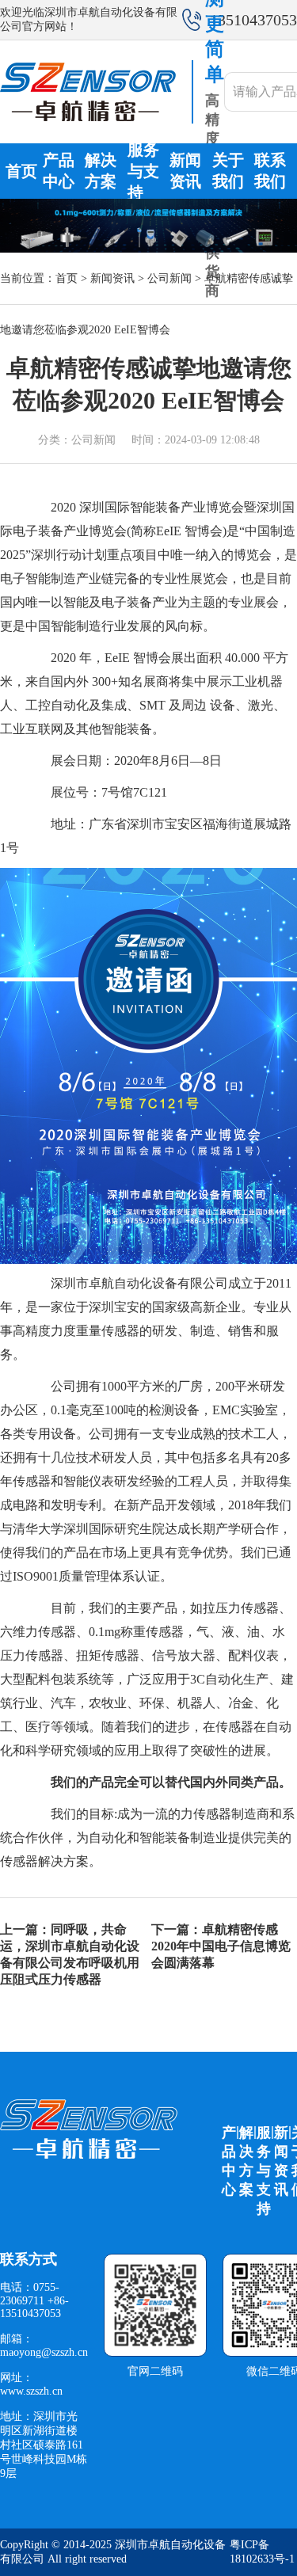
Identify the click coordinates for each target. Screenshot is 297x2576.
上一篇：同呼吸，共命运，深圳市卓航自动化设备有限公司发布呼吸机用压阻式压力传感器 (70, 1954)
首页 (21, 171)
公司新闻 (169, 278)
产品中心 (59, 171)
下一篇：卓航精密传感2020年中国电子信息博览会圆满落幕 (221, 1946)
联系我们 (270, 171)
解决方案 (101, 171)
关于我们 (228, 171)
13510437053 (253, 20)
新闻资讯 (185, 171)
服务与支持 (143, 171)
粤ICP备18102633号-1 (262, 2552)
